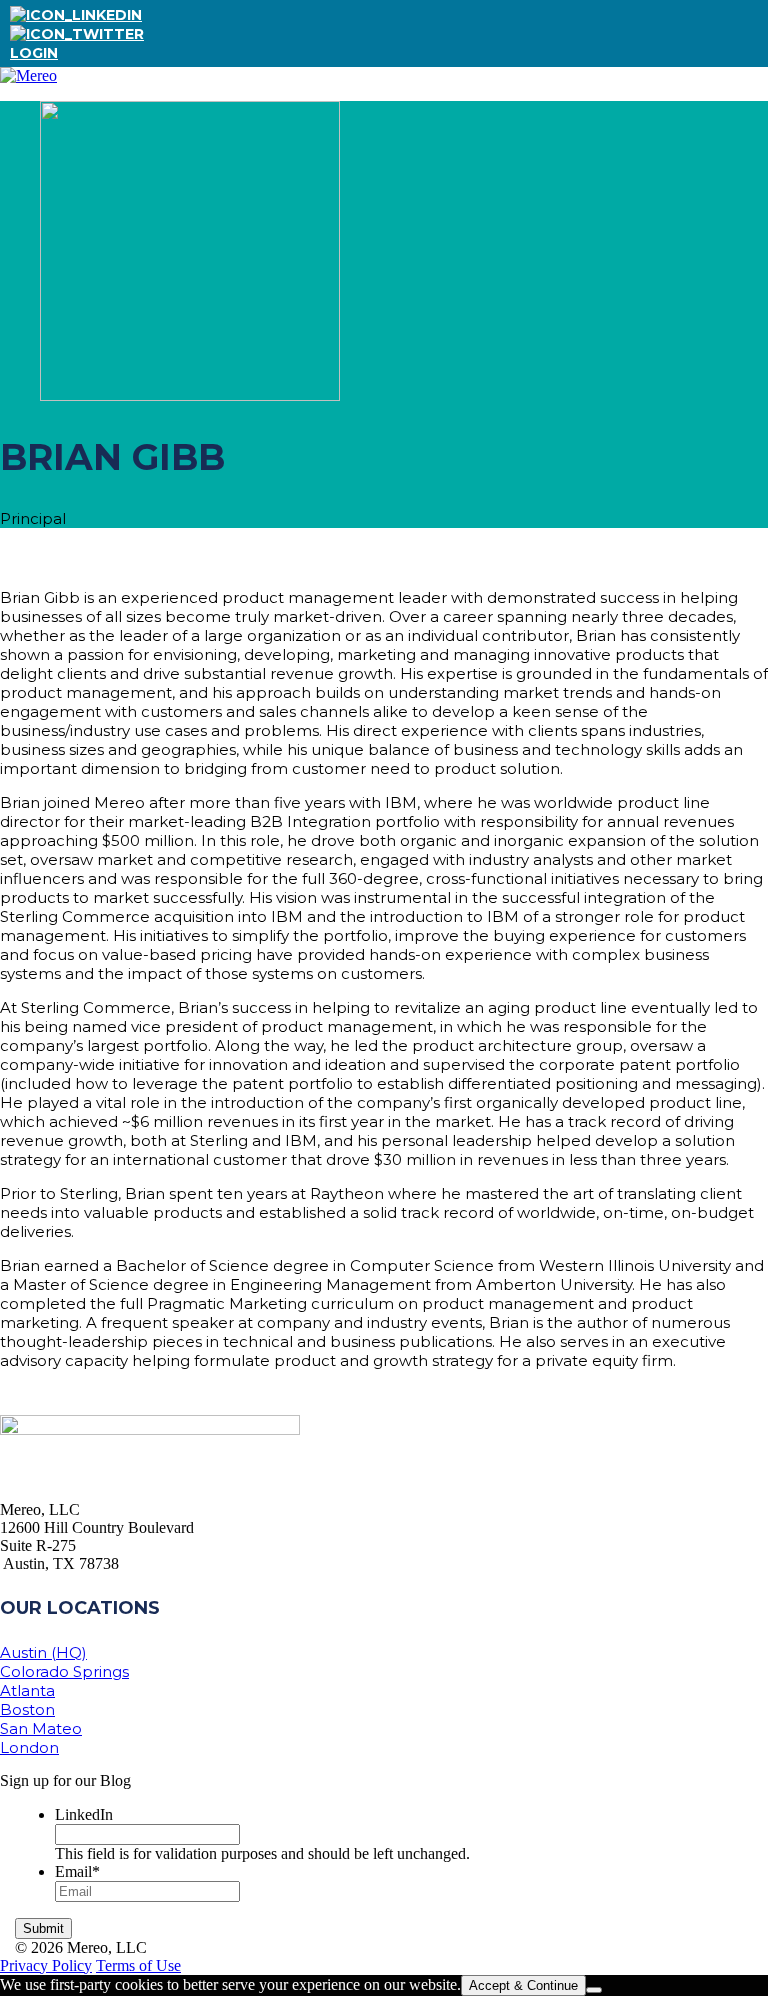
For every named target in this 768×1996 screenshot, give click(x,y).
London (29, 1747)
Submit (43, 1928)
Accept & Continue (523, 1985)
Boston (27, 1709)
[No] (594, 1990)
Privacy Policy (46, 1965)
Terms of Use (138, 1965)
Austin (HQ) (43, 1652)
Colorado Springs (64, 1671)
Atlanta (27, 1690)
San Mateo (41, 1728)
